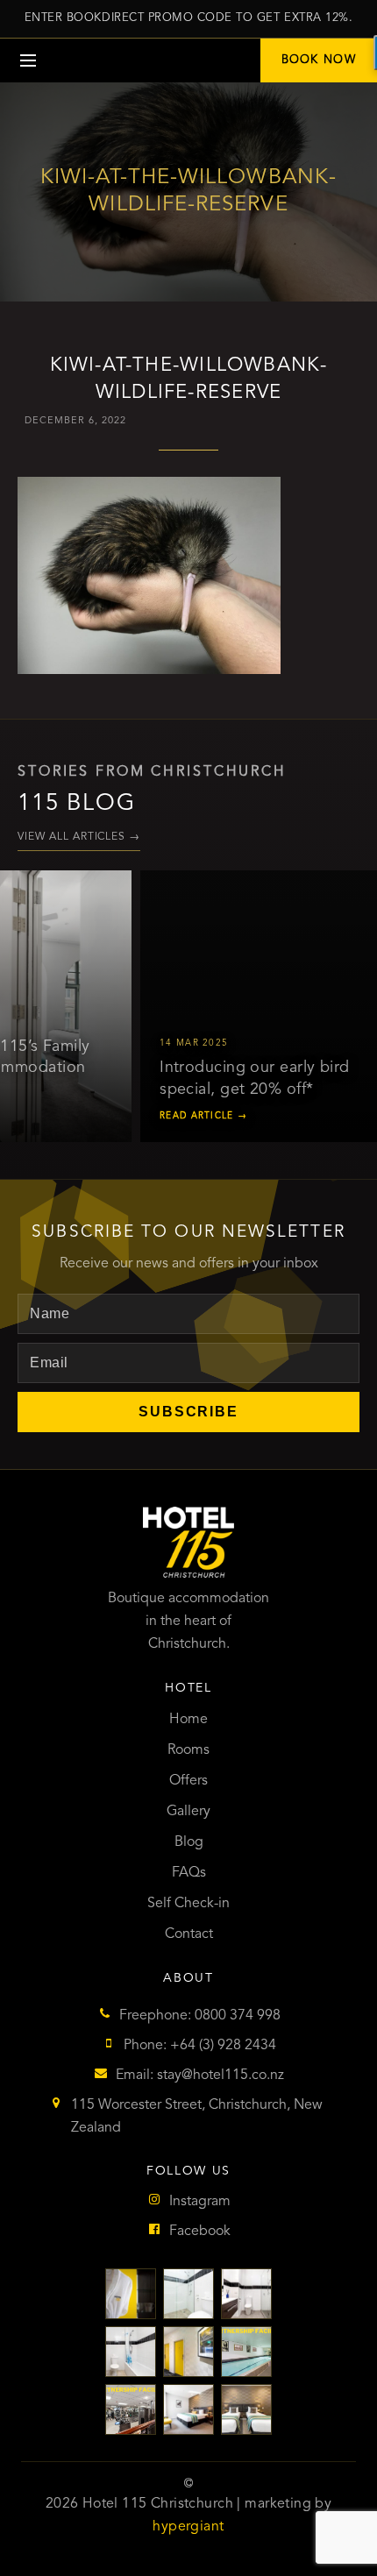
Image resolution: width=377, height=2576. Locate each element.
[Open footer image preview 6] (246, 2352)
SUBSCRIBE (188, 1412)
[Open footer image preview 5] (188, 2352)
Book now (319, 60)
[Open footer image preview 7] (131, 2409)
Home (188, 1720)
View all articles (79, 837)
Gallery (188, 1812)
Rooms (188, 1750)
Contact (189, 1934)
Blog (189, 1842)
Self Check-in (188, 1904)
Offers (188, 1781)
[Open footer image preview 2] (188, 2294)
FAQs (189, 1873)
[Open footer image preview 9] (246, 2409)
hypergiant (188, 2527)
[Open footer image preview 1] (131, 2294)
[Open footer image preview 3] (246, 2294)
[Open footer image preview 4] (131, 2352)
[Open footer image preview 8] (188, 2409)
